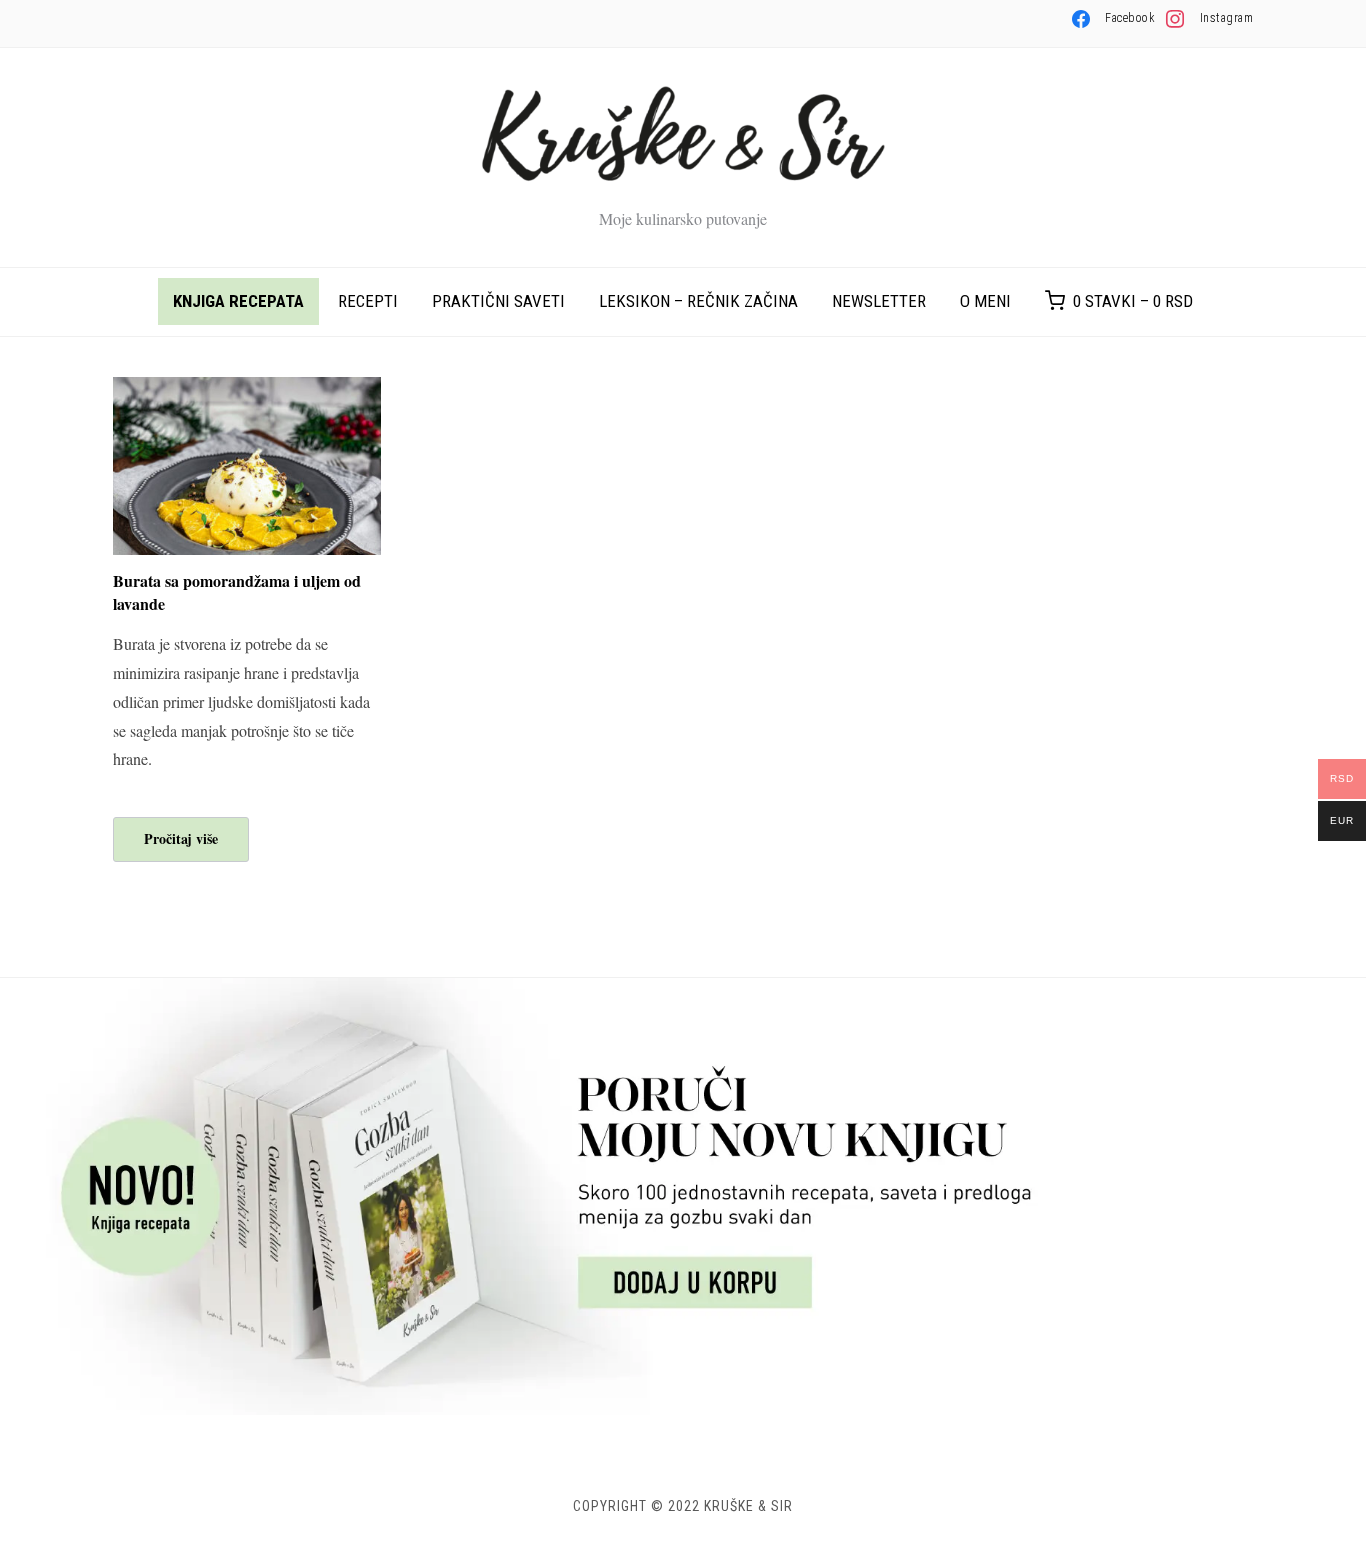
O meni (985, 301)
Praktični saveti (498, 301)
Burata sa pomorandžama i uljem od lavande (237, 591)
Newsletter (879, 301)
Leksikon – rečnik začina (698, 301)
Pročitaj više (181, 838)
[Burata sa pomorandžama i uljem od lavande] (247, 389)
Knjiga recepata (238, 301)
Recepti (368, 301)
